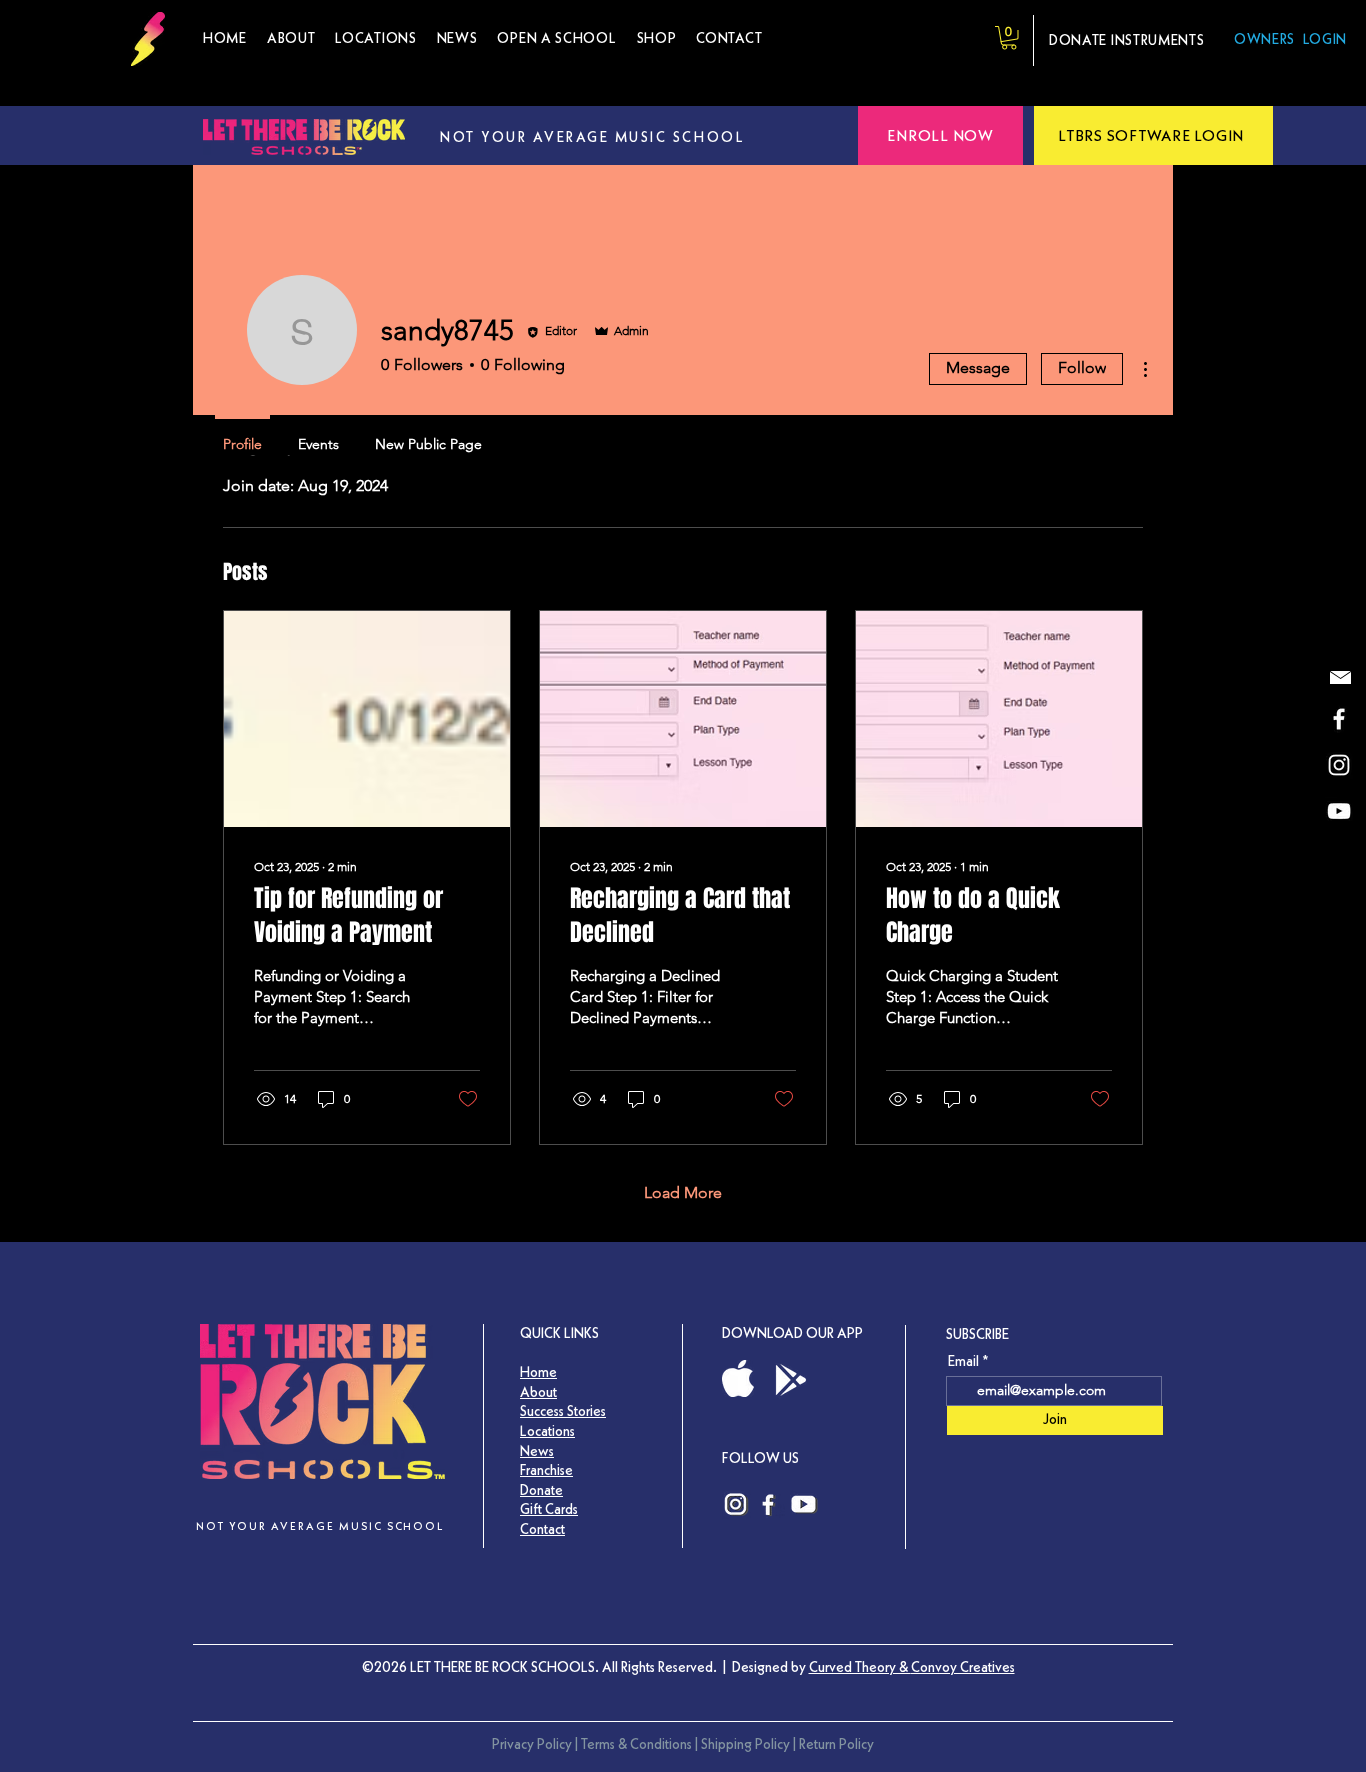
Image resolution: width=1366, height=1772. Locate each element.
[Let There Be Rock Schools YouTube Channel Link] (804, 1504)
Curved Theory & (860, 1667)
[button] (657, 39)
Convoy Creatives (963, 1667)
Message (978, 367)
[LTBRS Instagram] (1339, 765)
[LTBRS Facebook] (1339, 719)
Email (963, 1361)
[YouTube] (1339, 811)
